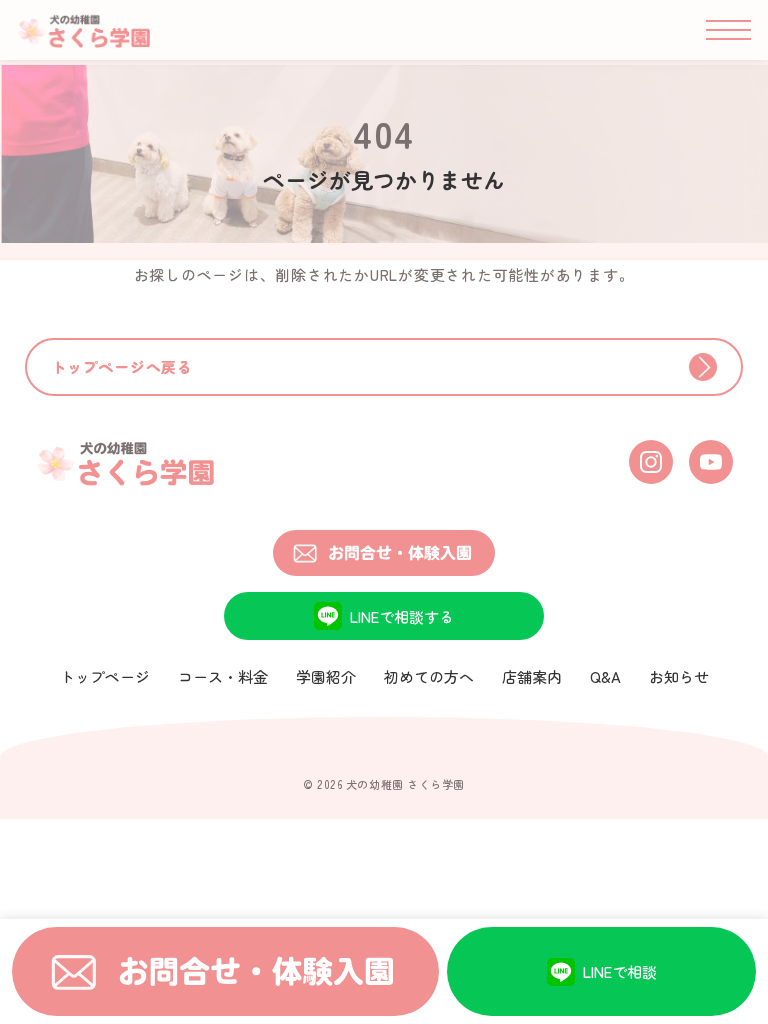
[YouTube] (711, 462)
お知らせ (679, 676)
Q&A (605, 676)
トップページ (105, 676)
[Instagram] (651, 462)
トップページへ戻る (122, 366)
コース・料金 (223, 676)
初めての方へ (429, 676)
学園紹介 (326, 676)
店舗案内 (532, 676)
